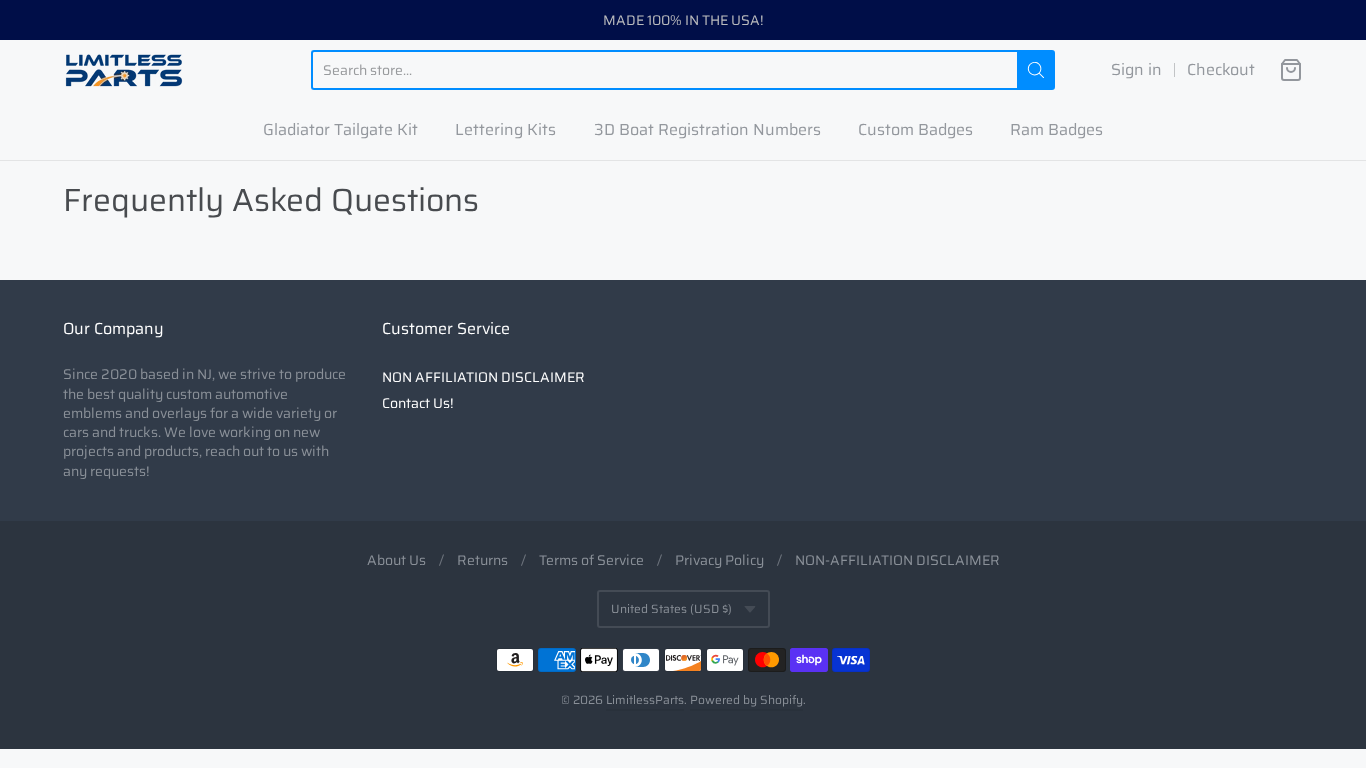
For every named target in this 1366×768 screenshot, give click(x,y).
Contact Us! (417, 403)
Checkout (1221, 70)
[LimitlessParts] (124, 70)
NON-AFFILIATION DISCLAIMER (897, 560)
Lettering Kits (505, 129)
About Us (396, 560)
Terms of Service (591, 560)
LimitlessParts (645, 699)
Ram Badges (1056, 129)
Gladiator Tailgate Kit (340, 129)
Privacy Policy (719, 560)
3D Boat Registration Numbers (707, 129)
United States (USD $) (671, 608)
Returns (482, 560)
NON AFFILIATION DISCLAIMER (483, 377)
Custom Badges (915, 129)
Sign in (1136, 70)
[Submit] (1036, 70)
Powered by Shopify (746, 699)
